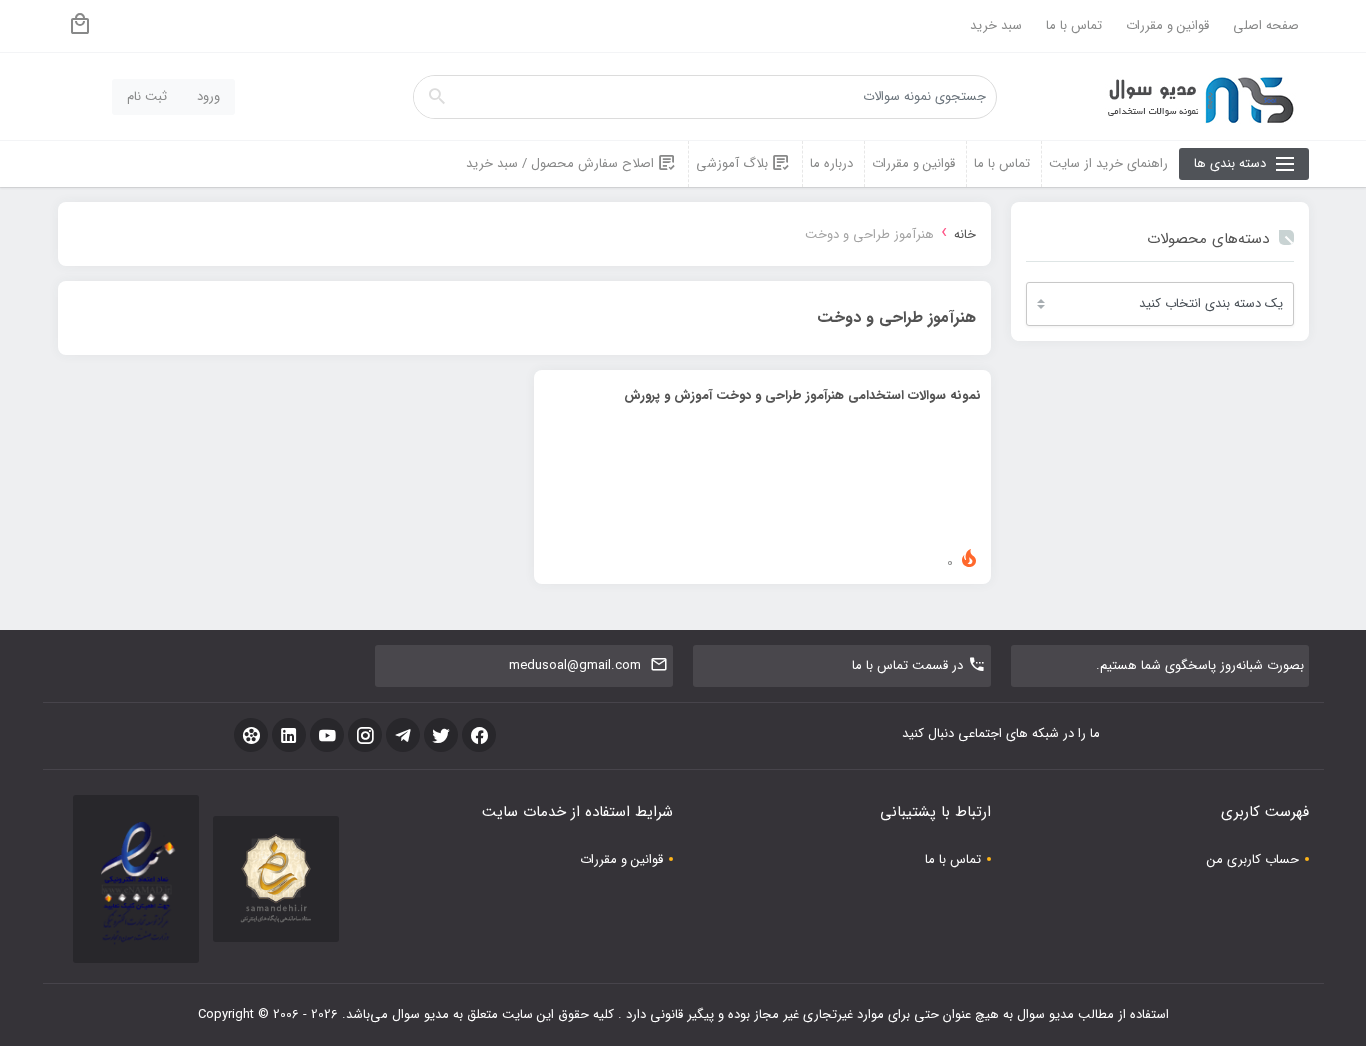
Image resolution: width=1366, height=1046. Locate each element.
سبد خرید (996, 25)
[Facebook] (479, 735)
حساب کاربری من (1253, 859)
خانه (965, 234)
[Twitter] (441, 735)
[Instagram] (365, 735)
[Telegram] (403, 735)
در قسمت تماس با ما (907, 665)
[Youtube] (327, 735)
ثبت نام (147, 96)
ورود (208, 96)
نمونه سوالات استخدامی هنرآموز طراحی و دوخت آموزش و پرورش (802, 395)
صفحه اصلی (1266, 25)
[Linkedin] (289, 735)
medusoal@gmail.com (575, 665)
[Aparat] (251, 735)
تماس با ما (1074, 25)
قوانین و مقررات (1167, 25)
